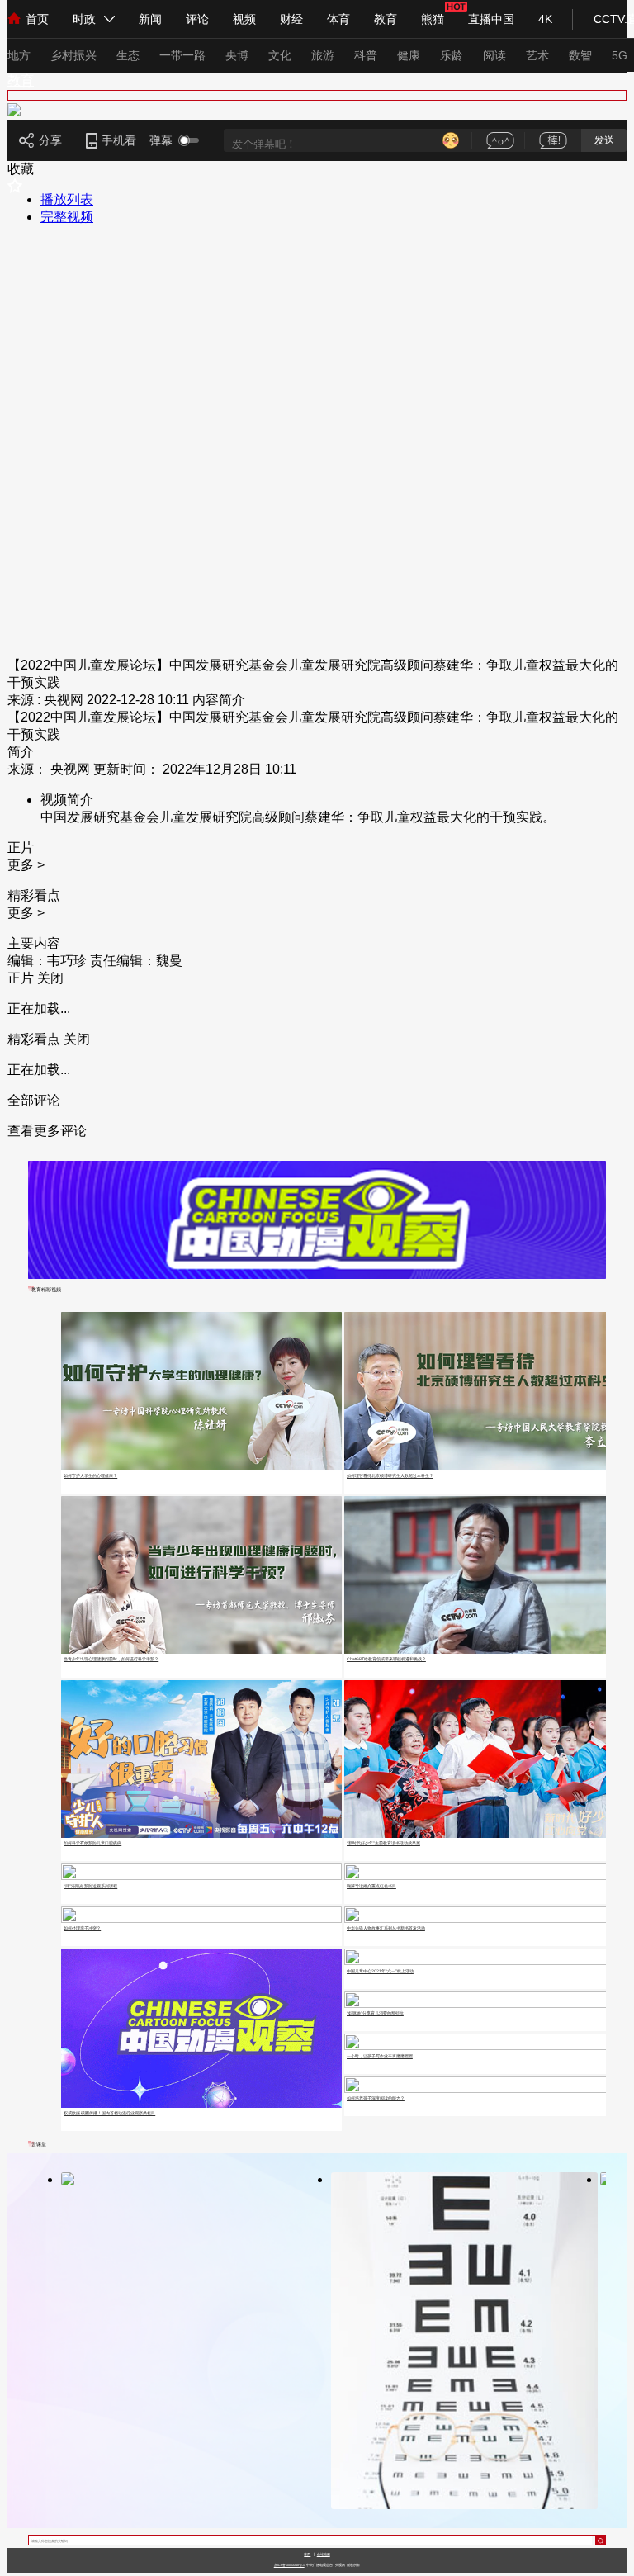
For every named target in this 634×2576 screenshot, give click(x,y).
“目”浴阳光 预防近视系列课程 (90, 1886)
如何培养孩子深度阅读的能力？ (376, 2098)
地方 (19, 55)
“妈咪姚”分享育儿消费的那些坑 (375, 2013)
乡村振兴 (73, 55)
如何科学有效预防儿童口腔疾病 (92, 1843)
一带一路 (182, 55)
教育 (386, 19)
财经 (291, 19)
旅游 (323, 55)
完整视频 (67, 217)
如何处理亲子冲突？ (82, 1928)
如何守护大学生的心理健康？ (90, 1475)
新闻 (150, 19)
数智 (580, 55)
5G (620, 55)
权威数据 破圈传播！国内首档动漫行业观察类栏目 (109, 2113)
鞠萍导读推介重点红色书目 (371, 1886)
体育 (338, 19)
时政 (84, 19)
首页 (37, 19)
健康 (409, 55)
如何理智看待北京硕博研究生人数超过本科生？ (390, 1475)
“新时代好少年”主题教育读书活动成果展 (383, 1843)
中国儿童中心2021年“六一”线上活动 (380, 1971)
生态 (128, 55)
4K (545, 19)
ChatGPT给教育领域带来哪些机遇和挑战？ (386, 1659)
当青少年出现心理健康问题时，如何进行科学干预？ (111, 1659)
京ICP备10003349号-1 (289, 2565)
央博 (237, 55)
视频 (244, 19)
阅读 (494, 55)
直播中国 (491, 19)
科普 (366, 55)
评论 (197, 19)
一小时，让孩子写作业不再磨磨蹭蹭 (380, 2056)
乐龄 (452, 55)
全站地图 (324, 2554)
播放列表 (67, 199)
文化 (280, 55)
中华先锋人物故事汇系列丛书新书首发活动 (386, 1928)
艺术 (537, 55)
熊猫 (433, 19)
